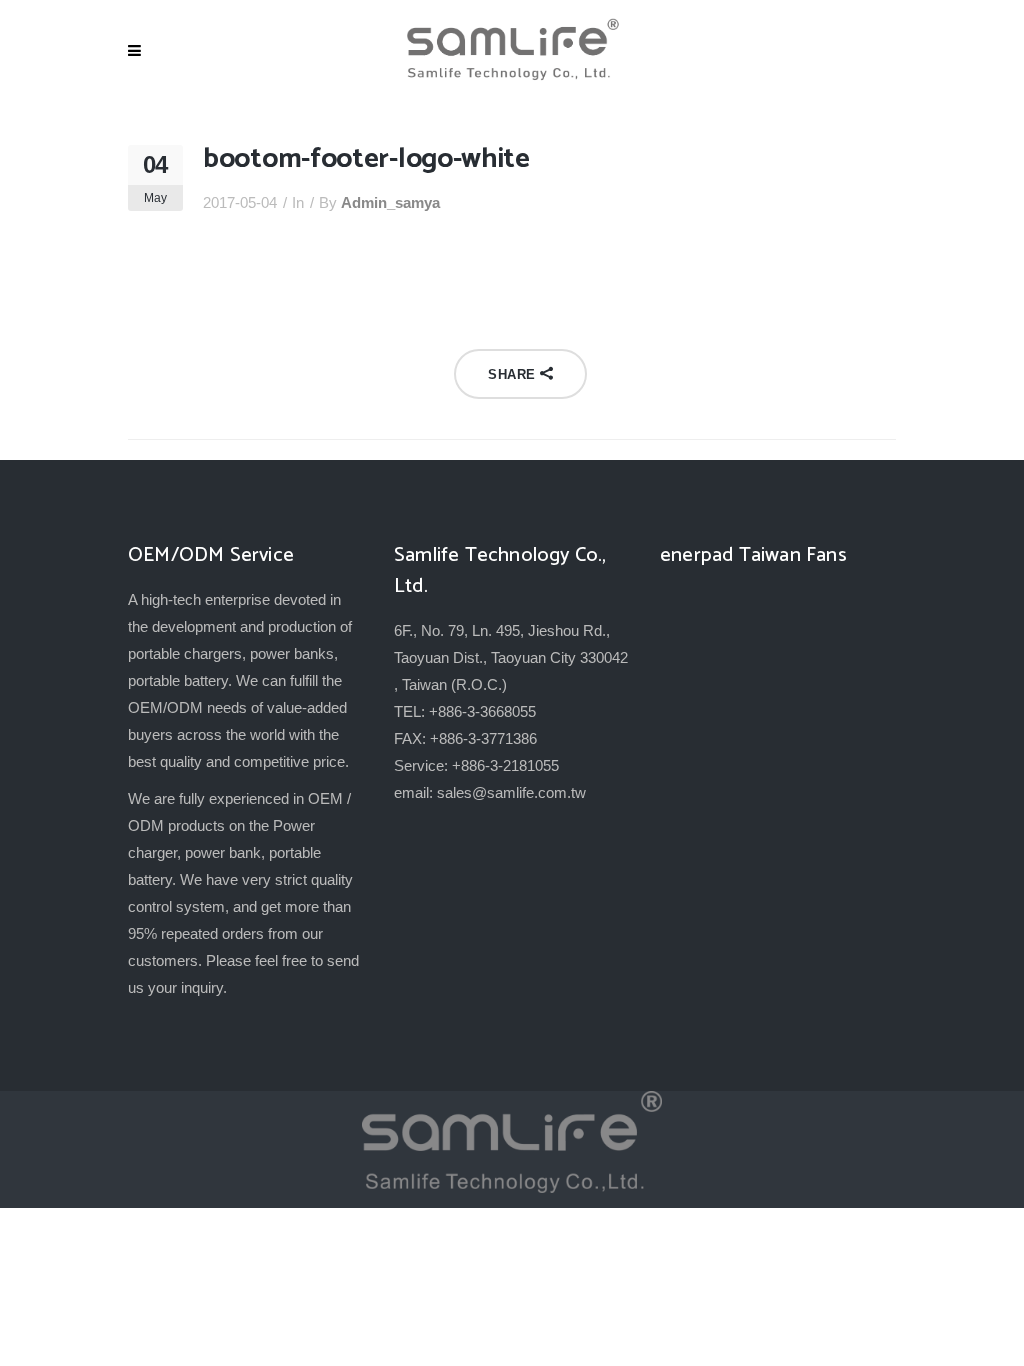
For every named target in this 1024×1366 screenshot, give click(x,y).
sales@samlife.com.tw (511, 792)
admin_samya (390, 202)
